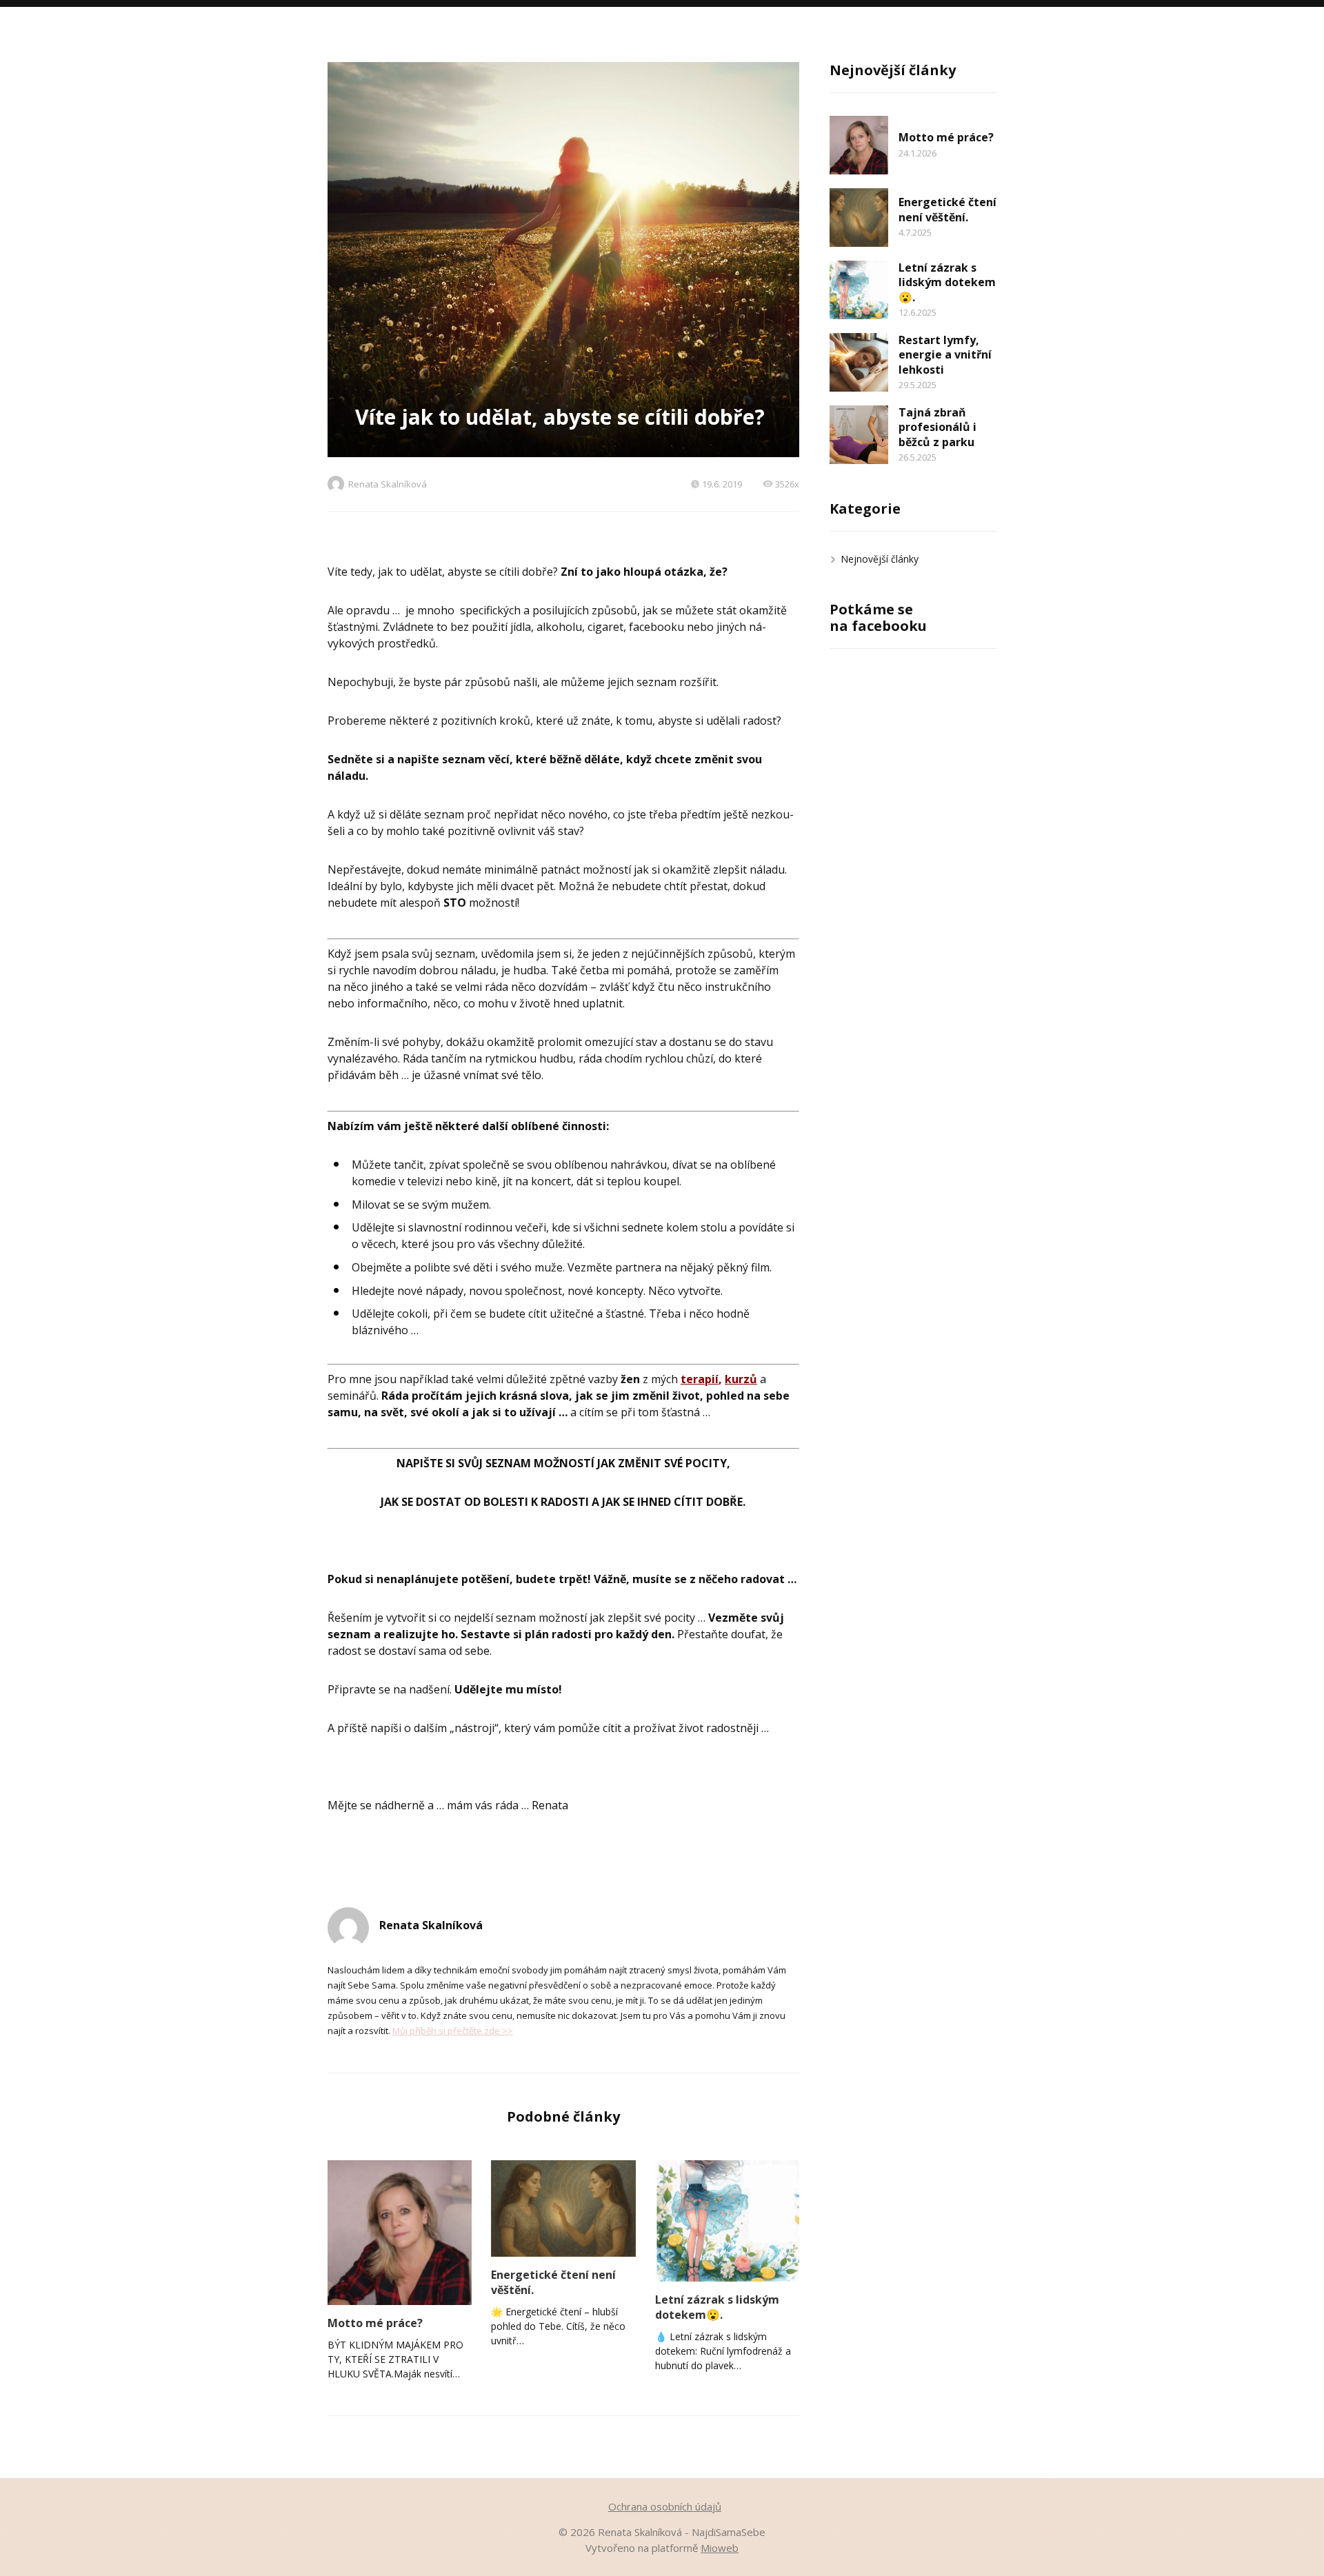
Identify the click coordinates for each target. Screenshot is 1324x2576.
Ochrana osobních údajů (665, 2506)
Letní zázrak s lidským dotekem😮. (717, 2307)
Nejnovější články (880, 559)
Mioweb (720, 2548)
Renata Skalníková (388, 484)
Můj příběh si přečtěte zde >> (453, 2031)
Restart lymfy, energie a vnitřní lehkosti (945, 355)
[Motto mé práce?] (400, 2232)
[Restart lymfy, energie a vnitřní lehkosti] (859, 362)
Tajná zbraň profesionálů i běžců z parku (937, 427)
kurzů (741, 1379)
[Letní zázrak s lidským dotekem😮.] (727, 2221)
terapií (700, 1379)
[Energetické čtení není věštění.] (563, 2208)
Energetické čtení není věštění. (553, 2282)
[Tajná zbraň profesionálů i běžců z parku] (859, 435)
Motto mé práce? (375, 2323)
